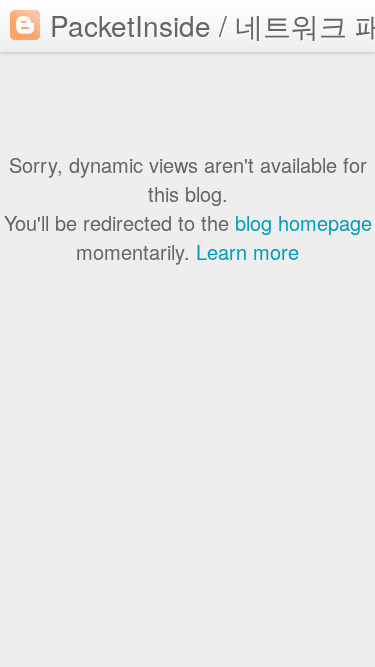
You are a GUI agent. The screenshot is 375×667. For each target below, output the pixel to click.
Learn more (247, 251)
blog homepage (303, 222)
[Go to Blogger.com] (25, 25)
